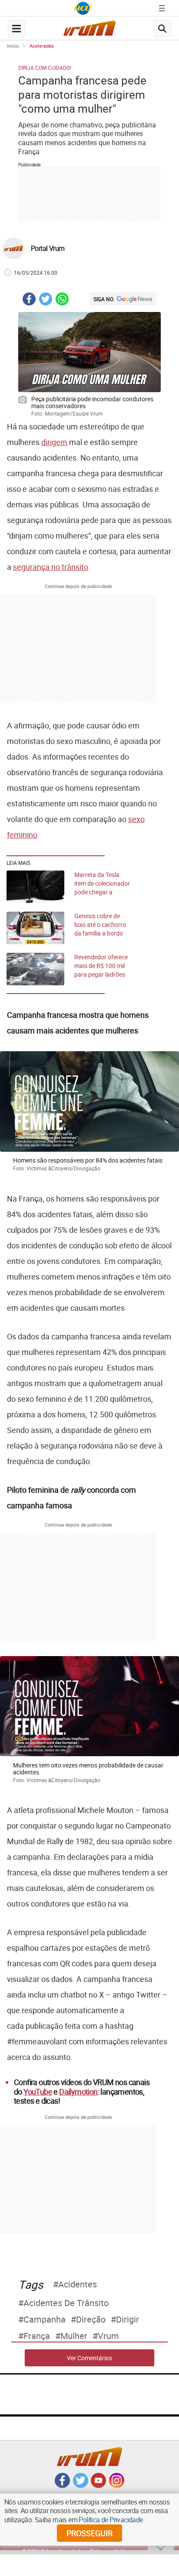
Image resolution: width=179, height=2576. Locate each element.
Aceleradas (42, 46)
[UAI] (83, 8)
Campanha (45, 2319)
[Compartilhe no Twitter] (46, 300)
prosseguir (89, 2533)
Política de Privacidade (111, 2520)
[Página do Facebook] (62, 2485)
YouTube (38, 2092)
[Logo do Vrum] (89, 31)
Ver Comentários (89, 2358)
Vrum (108, 2336)
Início (13, 46)
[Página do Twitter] (81, 2485)
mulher (74, 2336)
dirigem (54, 442)
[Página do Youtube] (98, 2485)
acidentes (78, 2284)
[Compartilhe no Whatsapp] (62, 300)
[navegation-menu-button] (17, 29)
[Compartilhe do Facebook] (29, 300)
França (37, 2336)
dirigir (128, 2319)
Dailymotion (78, 2092)
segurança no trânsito (51, 567)
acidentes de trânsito (66, 2303)
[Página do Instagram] (117, 2485)
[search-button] (162, 29)
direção (91, 2319)
